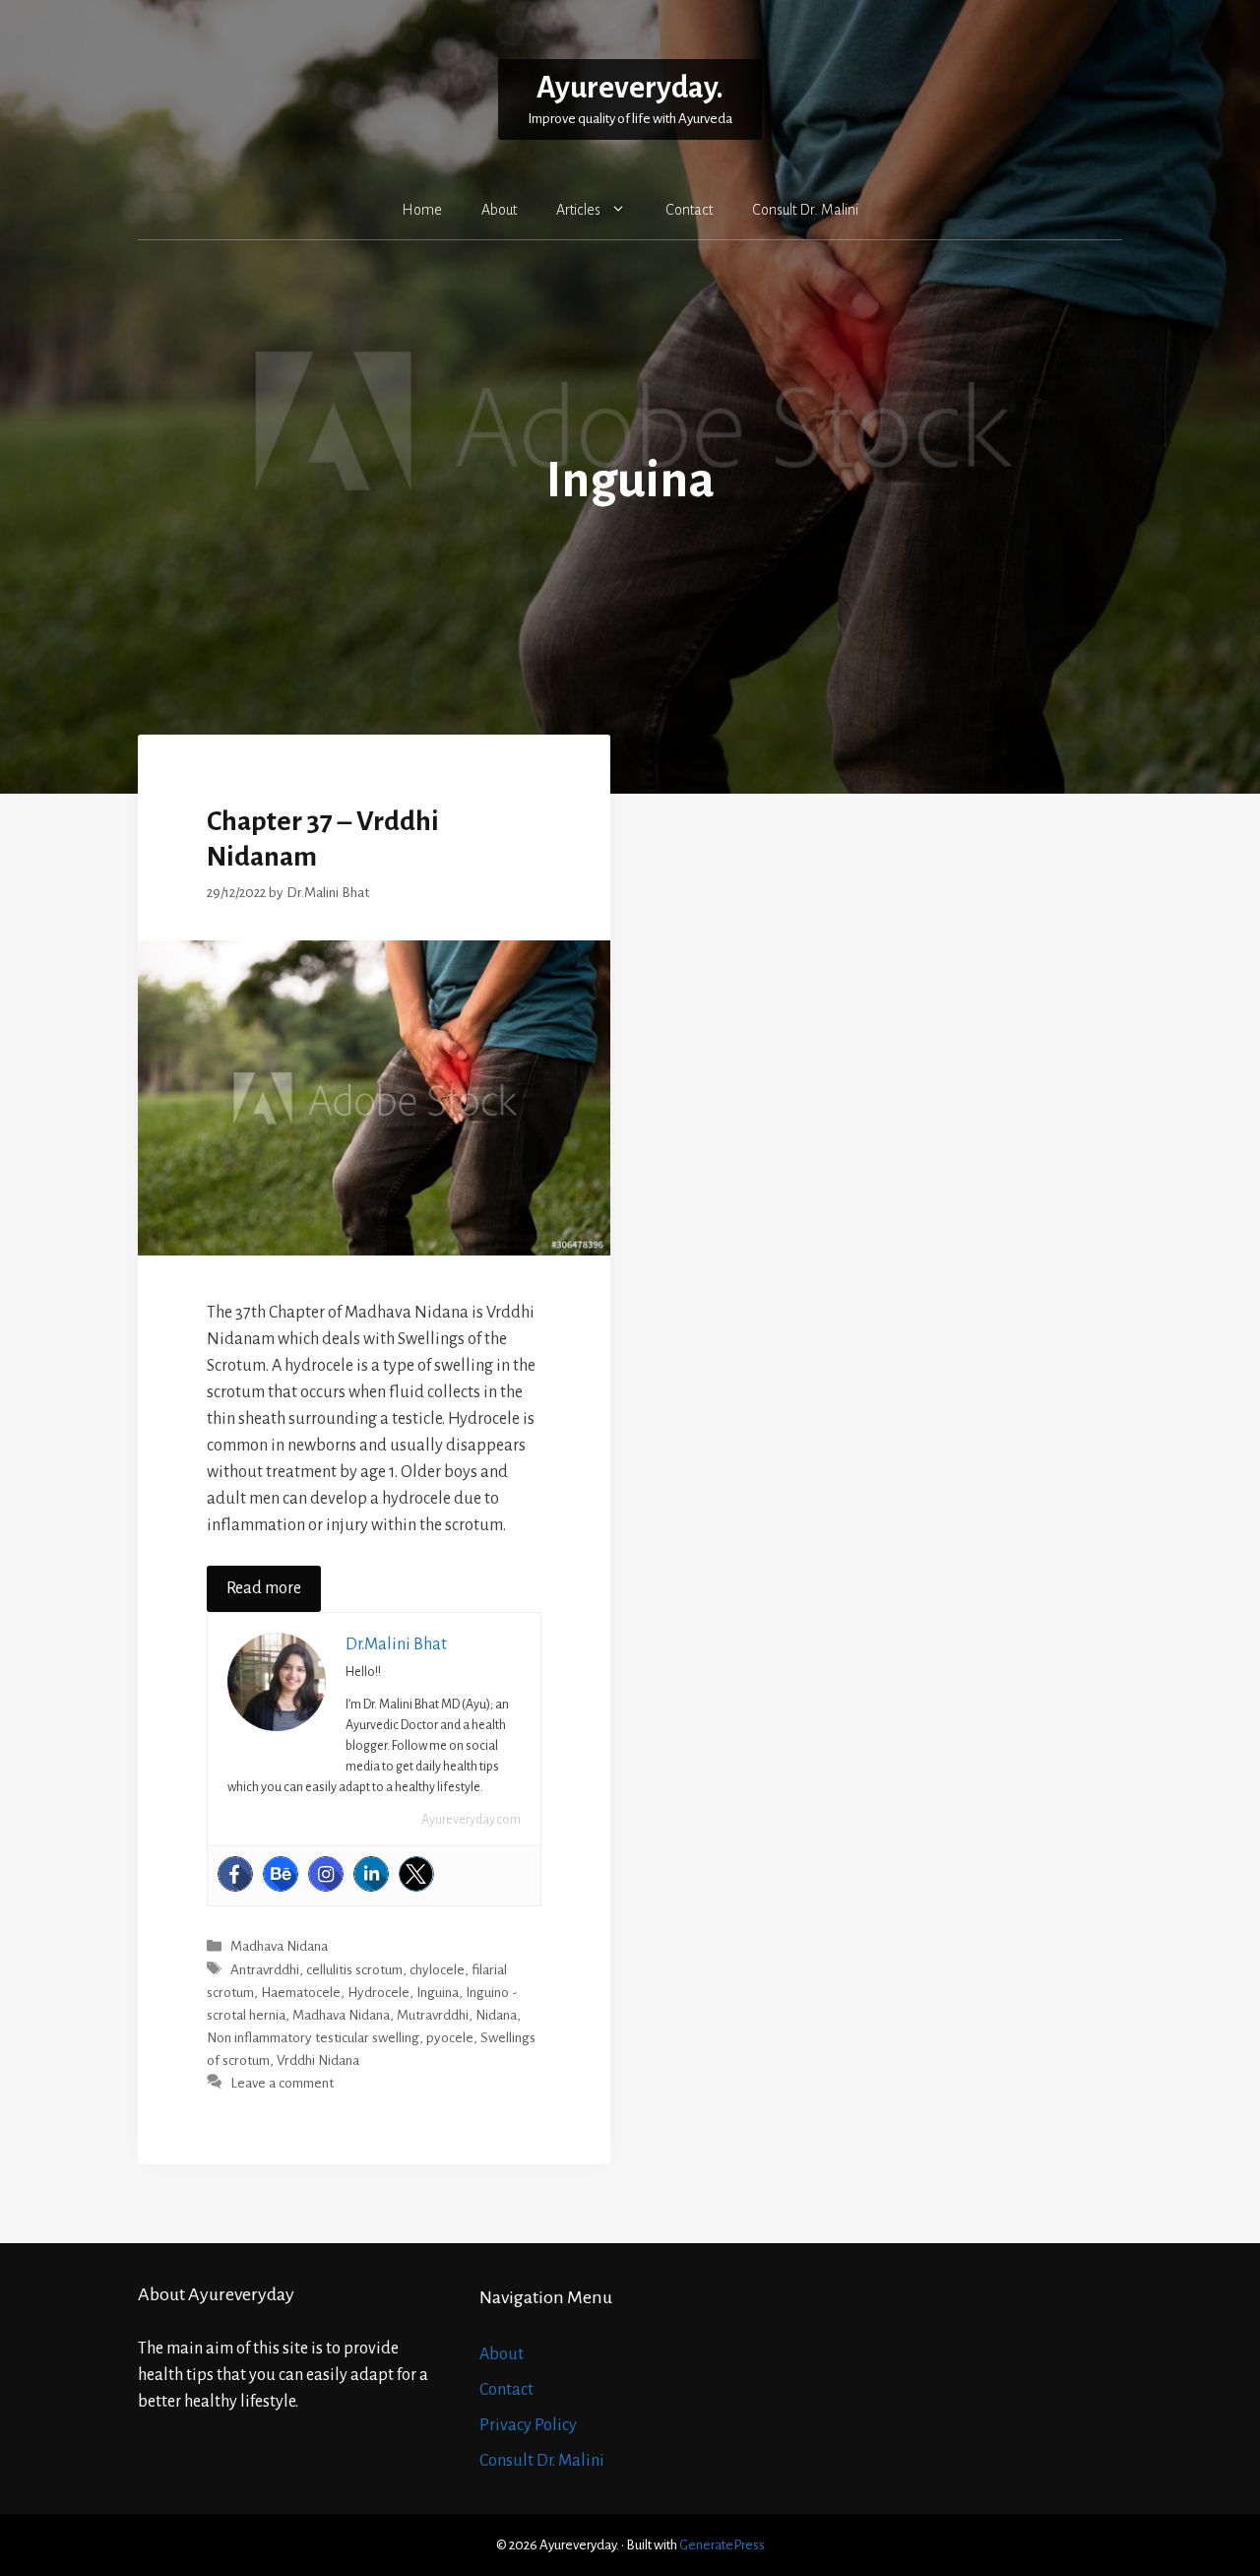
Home (422, 210)
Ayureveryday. (630, 88)
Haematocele (301, 1993)
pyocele (450, 2038)
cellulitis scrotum (354, 1970)
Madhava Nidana (279, 1947)
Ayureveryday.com (471, 1820)
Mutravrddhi (433, 2015)
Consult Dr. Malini (805, 210)
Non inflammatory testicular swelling (313, 2038)
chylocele (437, 1970)
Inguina (438, 1993)
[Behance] (281, 1874)
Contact (689, 210)
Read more (264, 1588)
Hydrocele (378, 1993)
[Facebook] (235, 1874)
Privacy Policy (528, 2425)
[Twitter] (416, 1874)
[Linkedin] (371, 1874)
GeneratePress (722, 2545)
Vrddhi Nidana (318, 2061)
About (499, 210)
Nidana (496, 2015)
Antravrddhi (265, 1970)
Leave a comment (282, 2083)
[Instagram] (326, 1874)
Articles (578, 210)
